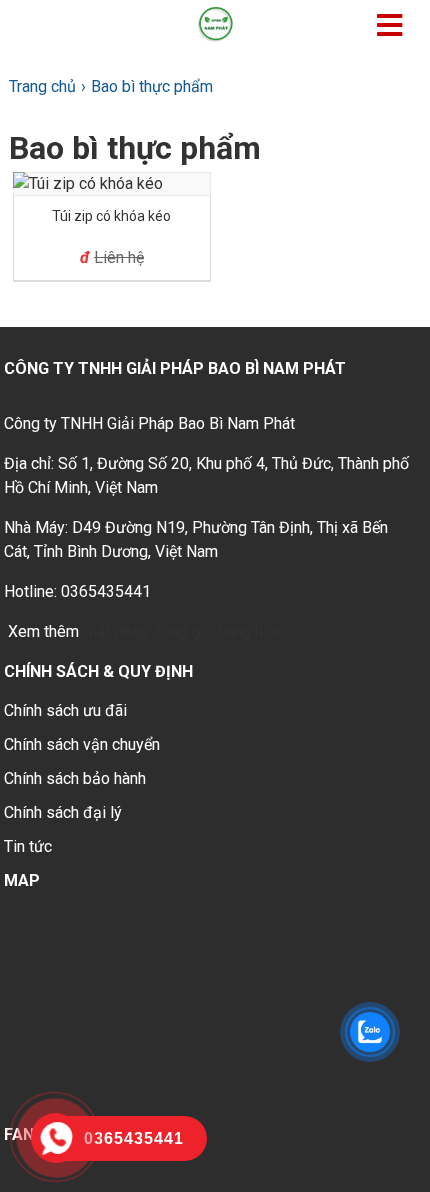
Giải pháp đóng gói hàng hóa (181, 631)
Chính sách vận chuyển (82, 744)
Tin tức (28, 846)
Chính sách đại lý (63, 812)
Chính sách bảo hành (75, 778)
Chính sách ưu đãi (65, 710)
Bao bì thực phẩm (135, 148)
